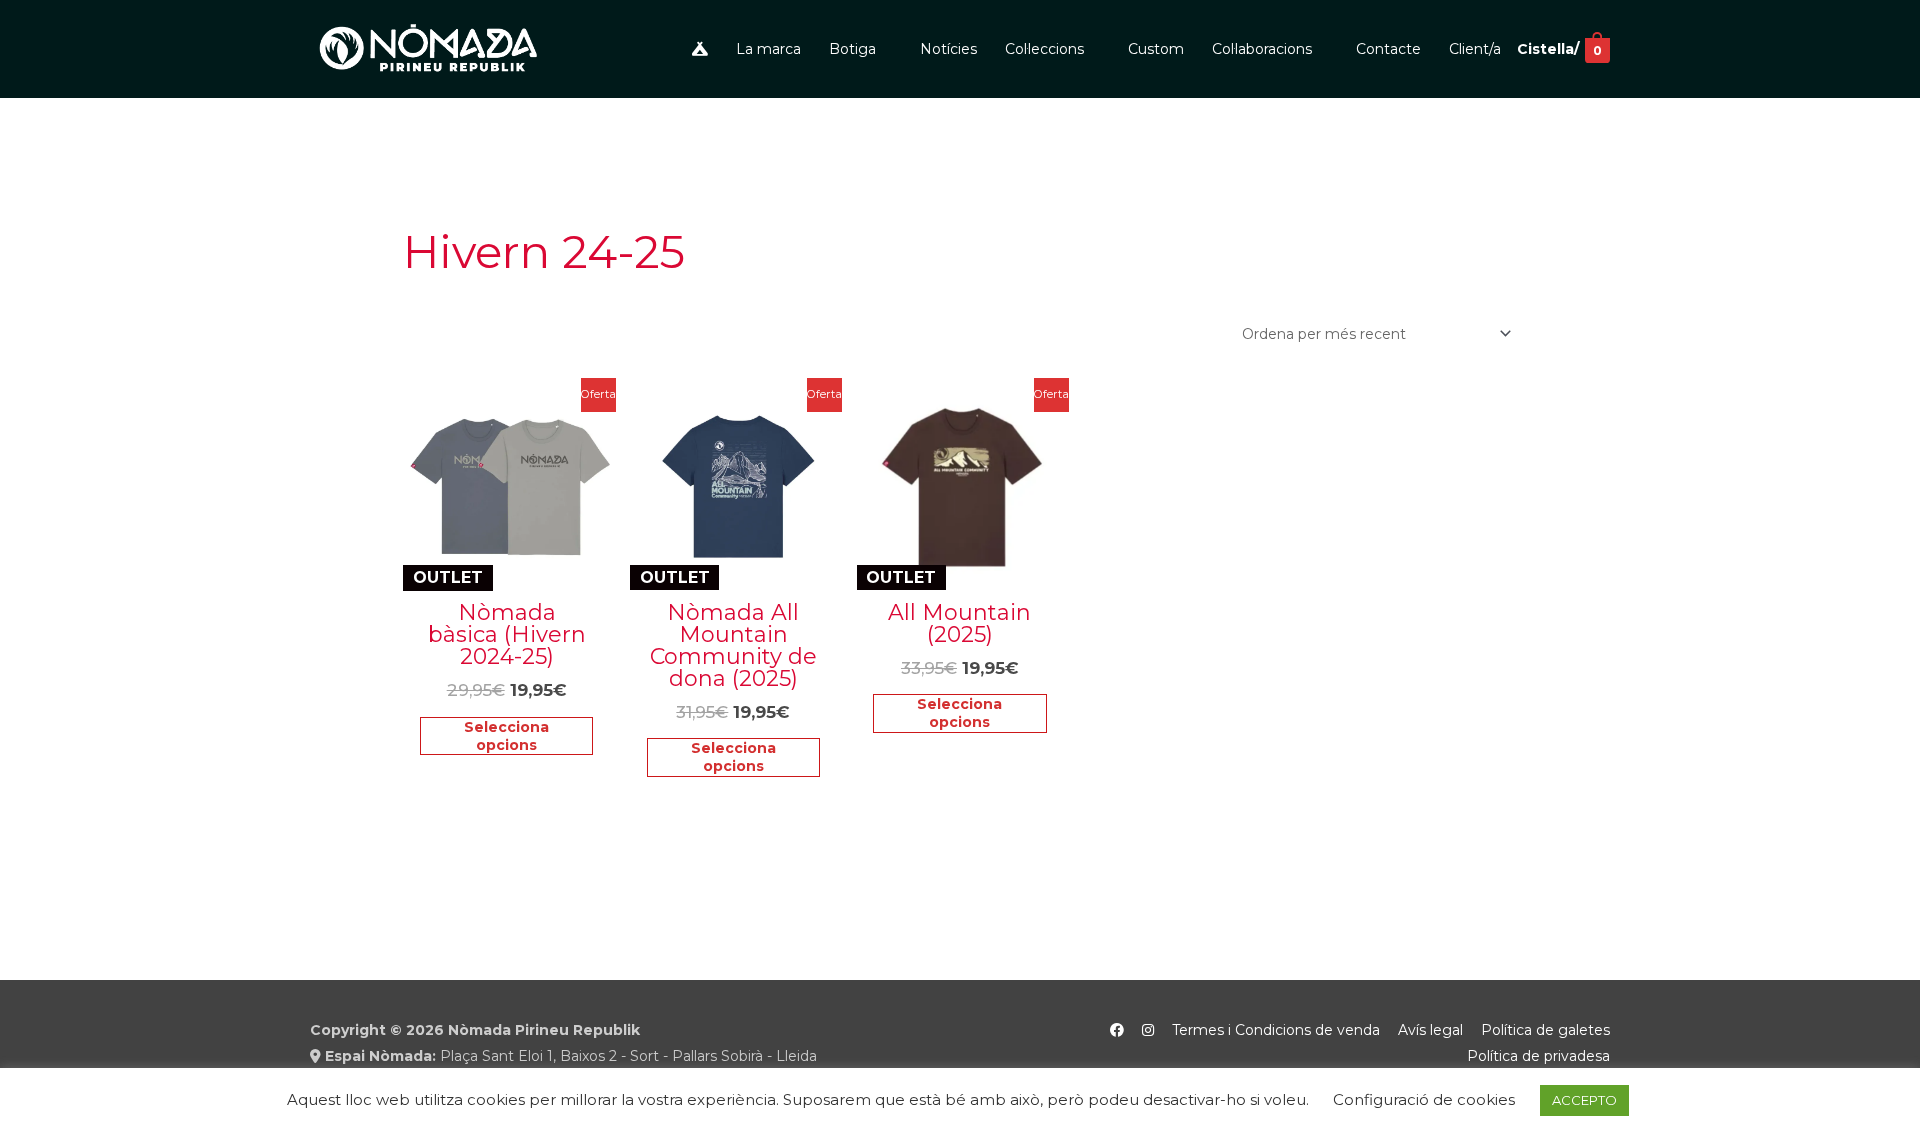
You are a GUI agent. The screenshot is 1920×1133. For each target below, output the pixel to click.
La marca (768, 49)
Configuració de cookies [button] (1424, 1099)
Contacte (1388, 49)
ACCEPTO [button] (1584, 1100)
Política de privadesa (1538, 1056)
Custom (1156, 49)
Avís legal (1430, 1030)
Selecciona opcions (506, 736)
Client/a (1475, 49)
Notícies (948, 49)
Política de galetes (1545, 1030)
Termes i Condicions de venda (1276, 1030)
